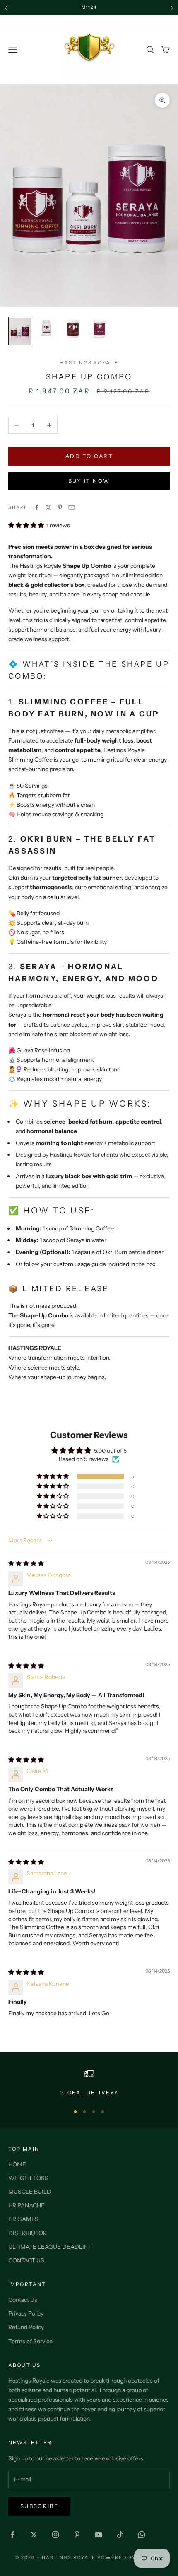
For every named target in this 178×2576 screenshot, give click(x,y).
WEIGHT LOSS (28, 2178)
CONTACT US (26, 2260)
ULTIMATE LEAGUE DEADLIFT (50, 2247)
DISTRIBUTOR (28, 2233)
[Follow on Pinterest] (77, 2535)
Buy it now (89, 481)
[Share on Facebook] (37, 507)
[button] (27, 525)
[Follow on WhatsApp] (142, 2535)
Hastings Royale (89, 363)
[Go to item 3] (73, 328)
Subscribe (39, 2506)
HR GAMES (23, 2219)
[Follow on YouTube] (99, 2535)
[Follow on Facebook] (12, 2535)
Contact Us (23, 2300)
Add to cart (89, 456)
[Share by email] (72, 507)
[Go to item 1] (20, 331)
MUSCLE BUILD (30, 2192)
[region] (89, 2083)
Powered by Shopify (130, 2557)
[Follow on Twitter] (34, 2535)
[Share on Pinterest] (60, 507)
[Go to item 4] (99, 328)
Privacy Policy (26, 2313)
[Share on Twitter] (48, 507)
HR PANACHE (26, 2205)
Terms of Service (30, 2341)
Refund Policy (26, 2327)
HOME (17, 2164)
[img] (26, 1563)
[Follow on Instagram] (55, 2535)
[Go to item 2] (46, 328)
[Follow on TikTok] (120, 2535)
